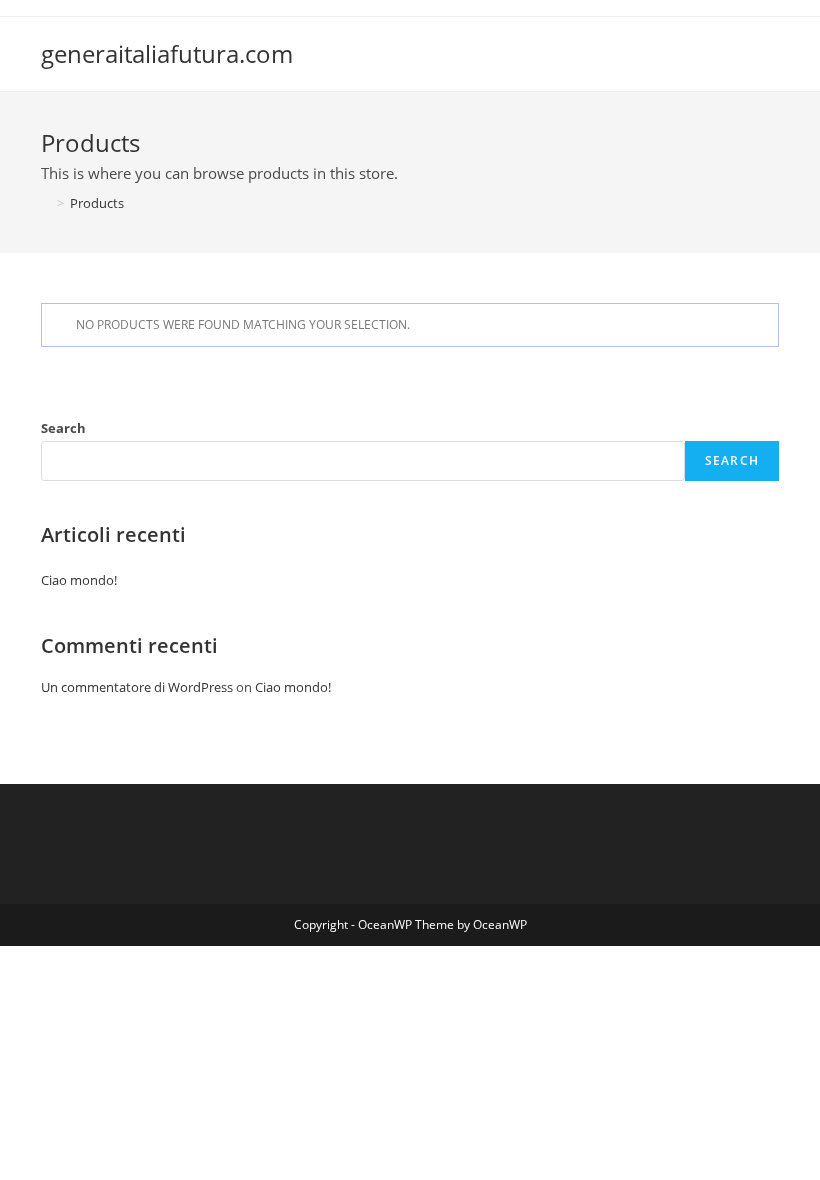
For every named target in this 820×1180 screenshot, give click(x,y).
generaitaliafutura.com (167, 53)
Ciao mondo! (79, 580)
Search (63, 428)
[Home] (46, 203)
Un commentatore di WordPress (137, 687)
